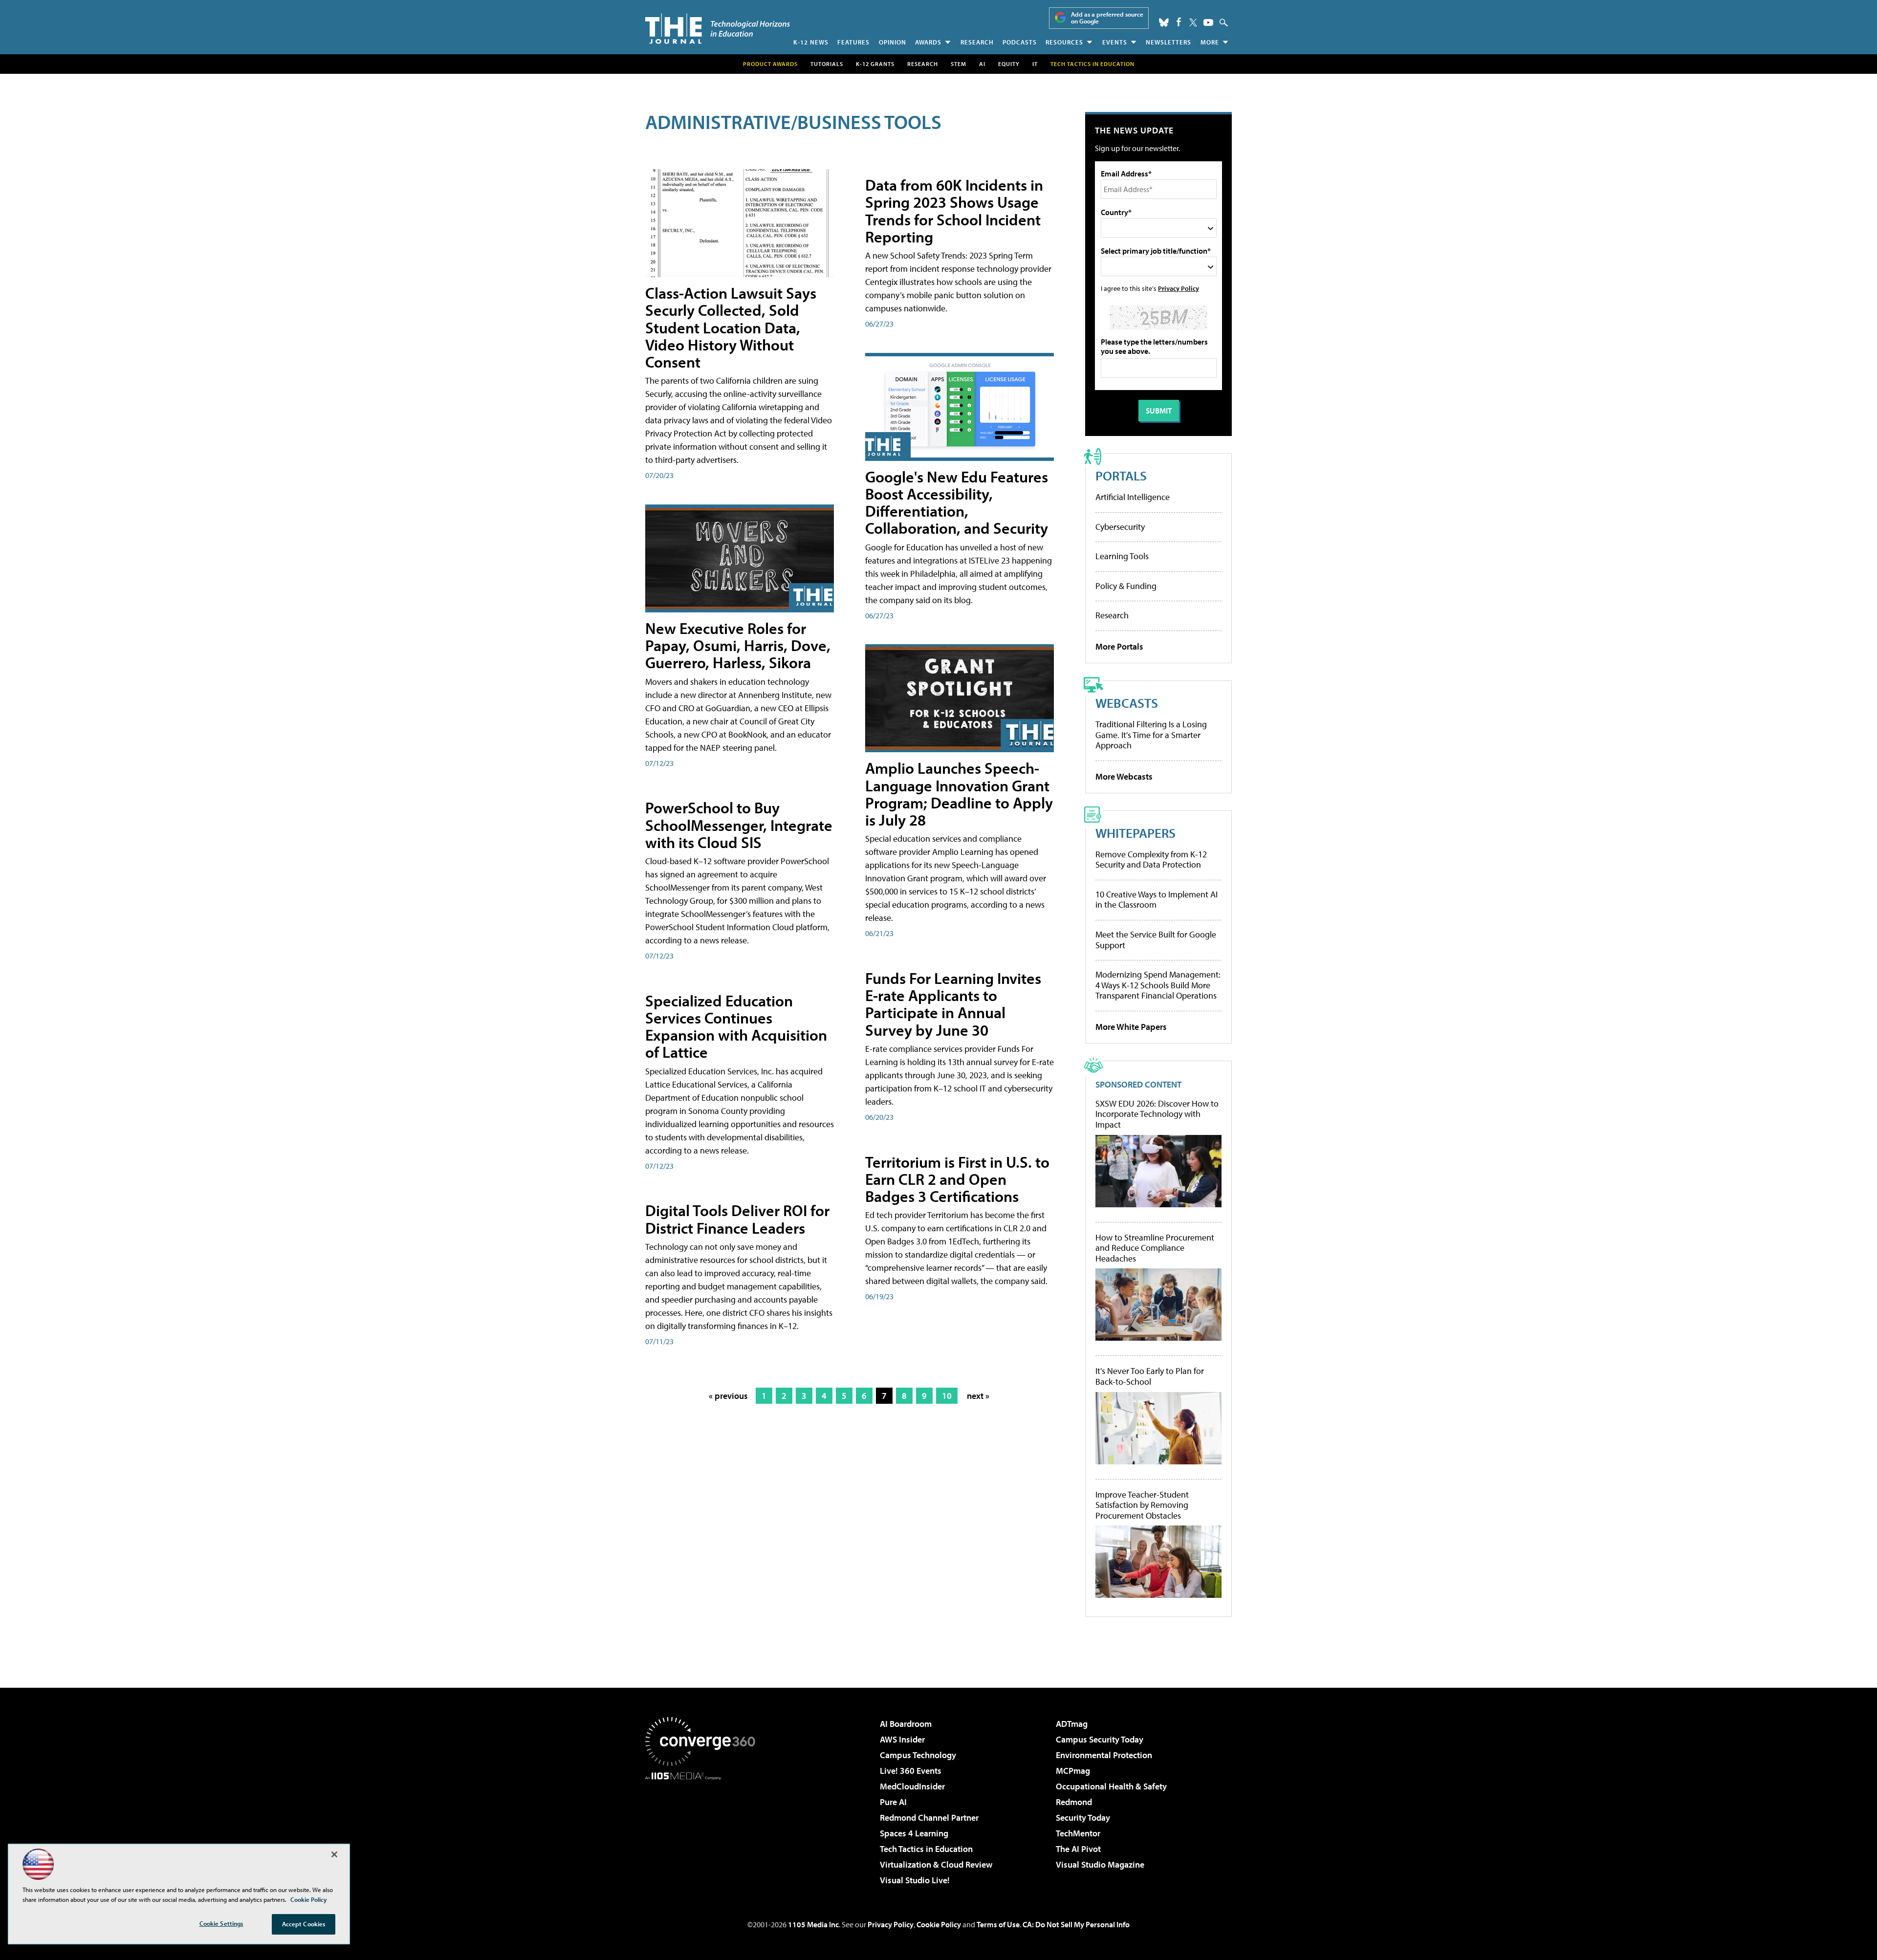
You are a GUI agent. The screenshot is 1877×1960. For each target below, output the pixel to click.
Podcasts (1020, 42)
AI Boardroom (906, 1724)
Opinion (893, 42)
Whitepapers (1135, 833)
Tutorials (827, 64)
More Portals (1119, 646)
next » (978, 1396)
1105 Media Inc (813, 1924)
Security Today (1083, 1818)
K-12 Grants (875, 64)
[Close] (334, 1854)
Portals (1121, 475)
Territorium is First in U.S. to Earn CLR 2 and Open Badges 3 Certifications (957, 1179)
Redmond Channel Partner (929, 1818)
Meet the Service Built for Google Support (1156, 940)
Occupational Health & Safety (1111, 1786)
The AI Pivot (1078, 1849)
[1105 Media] (704, 1830)
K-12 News (811, 42)
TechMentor (1078, 1833)
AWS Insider (902, 1739)
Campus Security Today (1100, 1739)
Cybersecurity (1120, 527)
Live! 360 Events (911, 1771)
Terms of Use (998, 1924)
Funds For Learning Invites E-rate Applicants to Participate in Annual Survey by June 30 (953, 1004)
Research (977, 42)
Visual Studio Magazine (1100, 1864)
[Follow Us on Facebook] (1179, 22)
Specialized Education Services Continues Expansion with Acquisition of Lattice (736, 1026)
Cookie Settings (221, 1923)
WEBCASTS (1127, 703)
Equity (1009, 64)
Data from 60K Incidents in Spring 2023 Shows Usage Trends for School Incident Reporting (954, 211)
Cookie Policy (939, 1924)
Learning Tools (1122, 556)
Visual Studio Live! (915, 1880)
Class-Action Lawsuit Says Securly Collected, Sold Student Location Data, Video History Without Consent (731, 327)
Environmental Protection (1104, 1755)
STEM (959, 64)
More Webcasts (1124, 776)
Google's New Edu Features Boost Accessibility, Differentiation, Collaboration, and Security (957, 502)
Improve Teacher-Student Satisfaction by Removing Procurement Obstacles (1142, 1505)
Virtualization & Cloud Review (936, 1864)
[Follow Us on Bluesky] (1164, 22)
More (1210, 42)
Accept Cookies (304, 1924)
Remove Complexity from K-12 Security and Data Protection (1151, 860)
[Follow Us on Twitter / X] (1193, 22)
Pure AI (893, 1802)
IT (1035, 64)
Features (853, 42)
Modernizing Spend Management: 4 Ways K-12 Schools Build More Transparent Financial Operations (1158, 985)
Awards (928, 42)
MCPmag (1073, 1771)
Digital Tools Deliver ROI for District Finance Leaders (737, 1219)
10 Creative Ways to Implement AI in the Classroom (1157, 900)
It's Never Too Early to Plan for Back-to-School (1150, 1376)
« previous (728, 1396)
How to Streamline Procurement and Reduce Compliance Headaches (1155, 1248)
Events (1115, 42)
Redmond (1074, 1802)
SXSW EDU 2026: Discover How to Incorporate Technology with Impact (1157, 1114)
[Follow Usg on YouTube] (1208, 22)
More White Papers (1131, 1027)
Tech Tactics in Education (926, 1849)
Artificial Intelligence (1133, 497)
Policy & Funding (1126, 586)
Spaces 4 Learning (914, 1833)
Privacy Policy (1179, 288)
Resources (1064, 42)
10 (947, 1396)
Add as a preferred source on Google (1107, 18)
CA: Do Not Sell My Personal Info (1076, 1924)
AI (982, 64)
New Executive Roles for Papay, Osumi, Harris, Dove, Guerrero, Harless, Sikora (738, 645)
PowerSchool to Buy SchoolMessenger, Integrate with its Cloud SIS (739, 825)
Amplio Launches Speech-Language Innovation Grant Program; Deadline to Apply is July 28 (959, 794)
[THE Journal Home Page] (718, 29)
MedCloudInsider (912, 1786)
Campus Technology (918, 1755)
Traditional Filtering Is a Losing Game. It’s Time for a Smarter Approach (1151, 735)
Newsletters (1168, 42)
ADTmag (1072, 1724)
